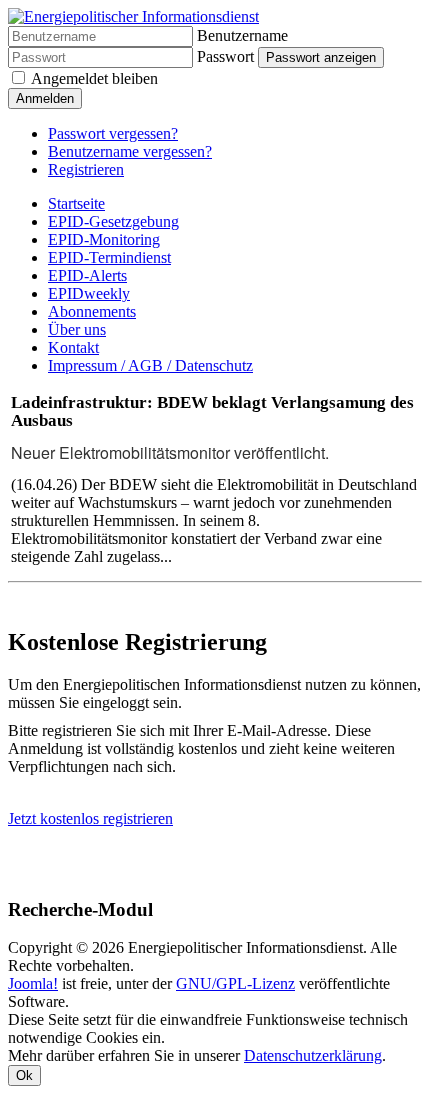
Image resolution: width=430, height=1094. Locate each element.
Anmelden (45, 98)
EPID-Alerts (87, 275)
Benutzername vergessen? (130, 151)
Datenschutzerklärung (313, 1055)
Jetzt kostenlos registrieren (90, 818)
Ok (24, 1075)
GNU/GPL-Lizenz (235, 983)
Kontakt (73, 347)
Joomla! (33, 983)
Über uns (77, 329)
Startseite (76, 203)
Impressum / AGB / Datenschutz (150, 365)
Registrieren (86, 169)
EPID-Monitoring (104, 239)
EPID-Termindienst (109, 257)
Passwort (225, 56)
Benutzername (242, 35)
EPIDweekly (89, 293)
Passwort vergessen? (113, 133)
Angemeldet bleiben (94, 78)
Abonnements (92, 311)
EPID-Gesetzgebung (113, 221)
